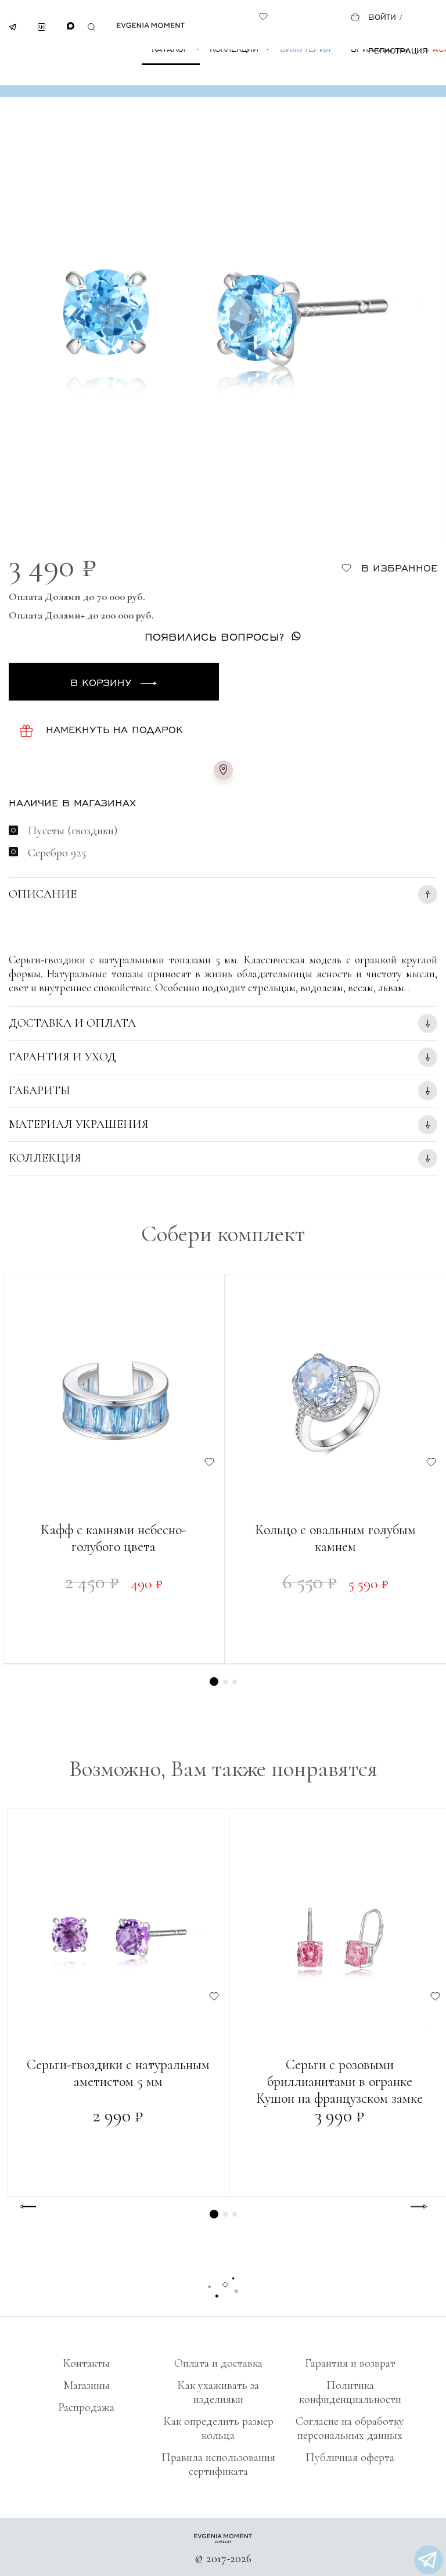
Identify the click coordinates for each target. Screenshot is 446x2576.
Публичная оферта (350, 2457)
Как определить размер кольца (218, 2428)
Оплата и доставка (218, 2363)
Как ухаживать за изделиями (218, 2392)
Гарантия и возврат (350, 2363)
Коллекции (234, 49)
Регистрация (398, 50)
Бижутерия (305, 49)
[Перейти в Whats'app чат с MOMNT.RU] (429, 2560)
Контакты (86, 2363)
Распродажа (86, 2407)
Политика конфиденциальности (350, 2392)
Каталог (170, 49)
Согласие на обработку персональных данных (350, 2428)
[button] (214, 1682)
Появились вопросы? (214, 636)
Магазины (87, 2385)
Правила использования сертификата (218, 2464)
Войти (382, 17)
